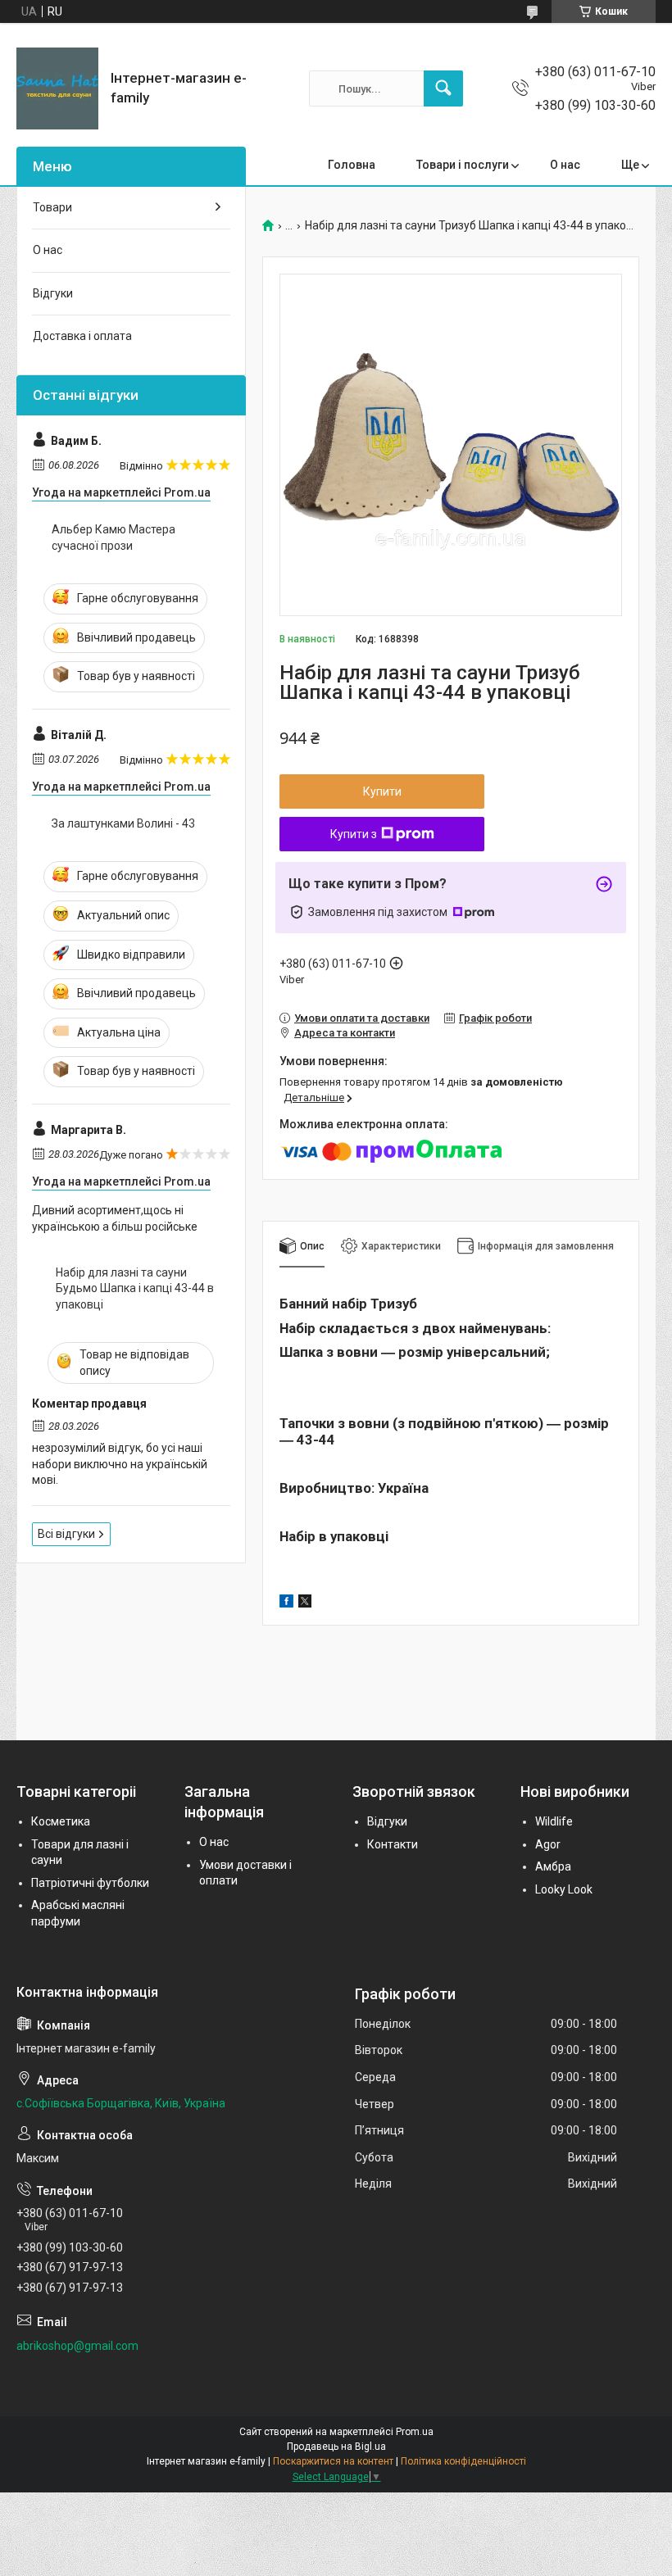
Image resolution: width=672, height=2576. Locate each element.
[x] (305, 1603)
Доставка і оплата (82, 336)
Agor (548, 1844)
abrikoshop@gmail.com (77, 2346)
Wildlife (554, 1821)
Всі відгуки (66, 1534)
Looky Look (564, 1889)
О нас (565, 165)
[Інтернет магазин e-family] (57, 88)
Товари (52, 207)
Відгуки (53, 293)
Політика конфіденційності (463, 2461)
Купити (382, 791)
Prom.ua (415, 2432)
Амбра (553, 1866)
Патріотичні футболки (90, 1883)
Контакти (393, 1844)
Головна (352, 165)
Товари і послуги (463, 165)
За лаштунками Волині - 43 (123, 823)
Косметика (61, 1821)
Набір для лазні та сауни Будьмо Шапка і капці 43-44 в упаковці (135, 1288)
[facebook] (286, 1603)
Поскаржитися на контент (333, 2461)
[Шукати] (443, 88)
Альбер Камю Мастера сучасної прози (114, 537)
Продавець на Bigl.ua (336, 2447)
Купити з (354, 834)
